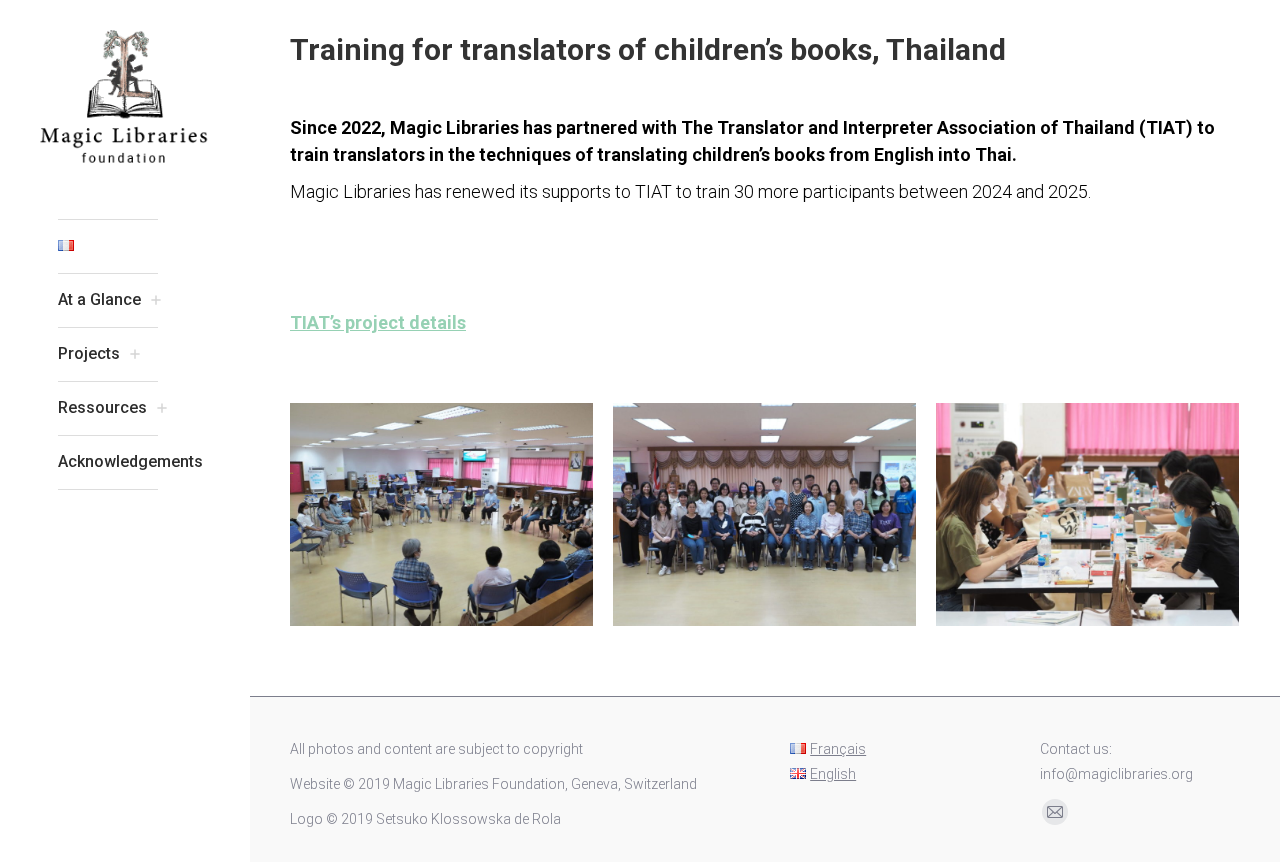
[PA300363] (1087, 514)
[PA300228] (441, 514)
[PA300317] (764, 514)
